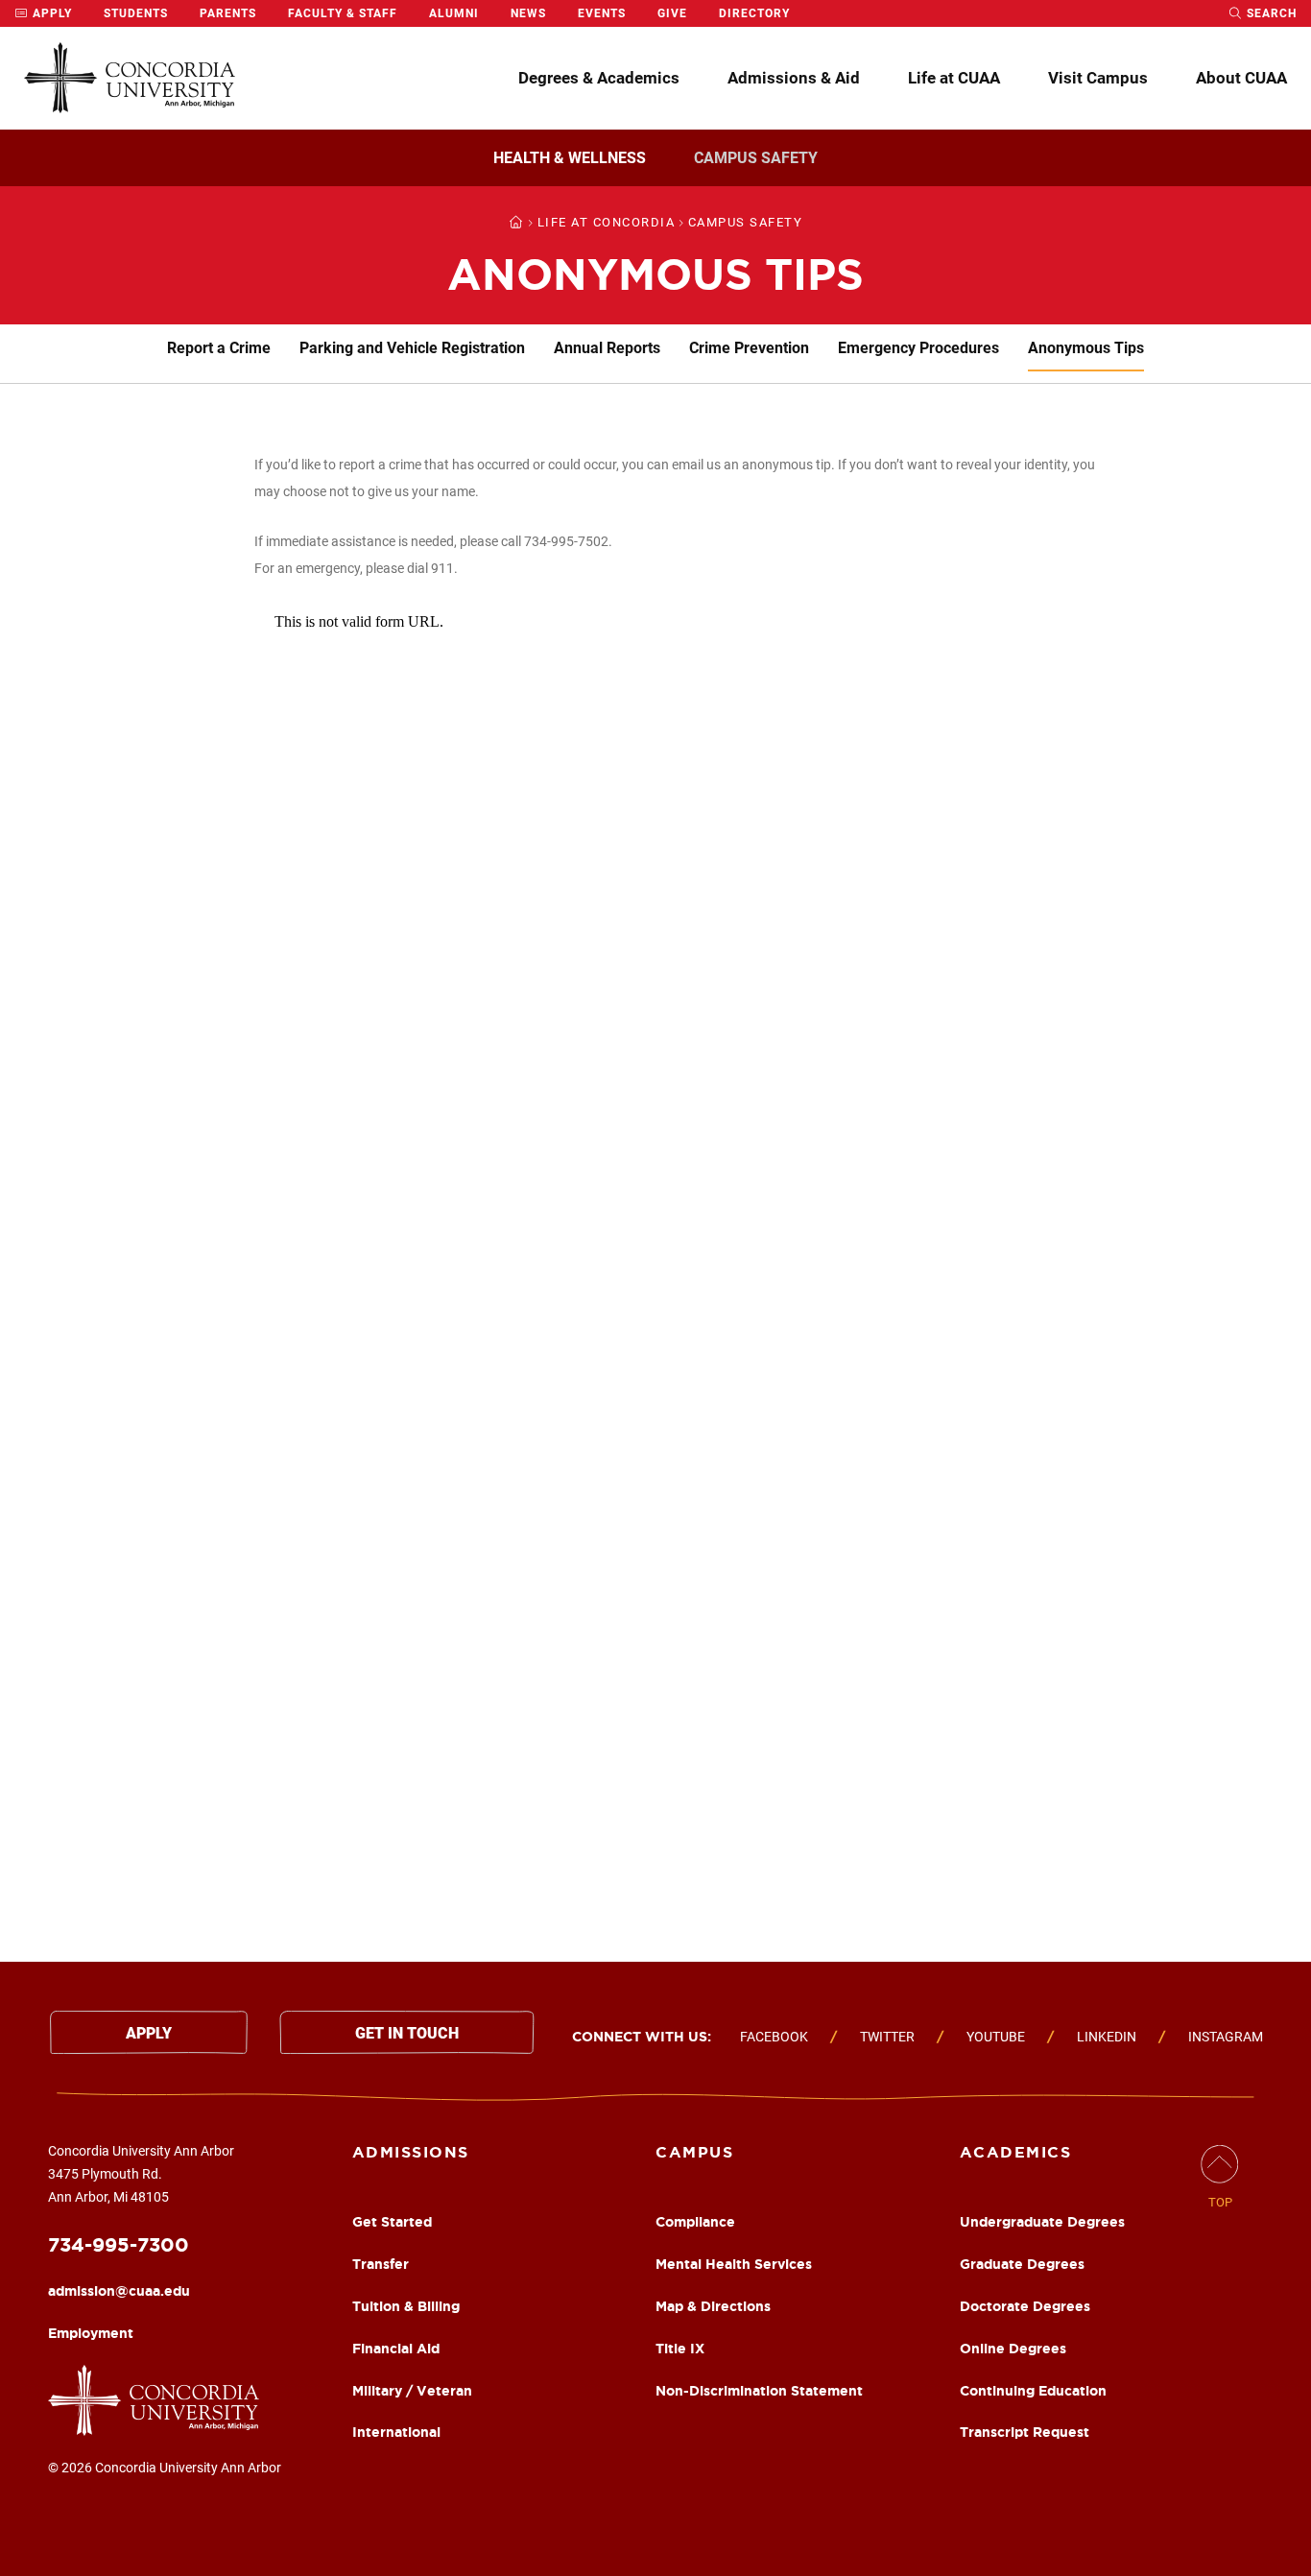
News (528, 13)
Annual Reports (607, 348)
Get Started (392, 2222)
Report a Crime (219, 348)
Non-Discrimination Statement (759, 2391)
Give (672, 13)
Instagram (1226, 2037)
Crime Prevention (749, 348)
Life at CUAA (954, 78)
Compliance (695, 2222)
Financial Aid (396, 2349)
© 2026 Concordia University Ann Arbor (165, 2468)
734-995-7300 (119, 2244)
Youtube (996, 2037)
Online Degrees (1013, 2349)
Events (602, 13)
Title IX (680, 2349)
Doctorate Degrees (1025, 2306)
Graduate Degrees (1022, 2264)
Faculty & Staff (343, 13)
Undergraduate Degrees (1042, 2222)
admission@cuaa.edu (119, 2291)
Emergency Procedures (918, 348)
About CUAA (1241, 78)
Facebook (774, 2037)
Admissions (411, 2152)
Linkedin (1107, 2037)
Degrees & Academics (599, 78)
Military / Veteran (412, 2391)
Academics (1016, 2152)
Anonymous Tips (1086, 348)
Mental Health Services (734, 2264)
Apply (50, 13)
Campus (694, 2152)
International (396, 2432)
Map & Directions (713, 2306)
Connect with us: (642, 2037)
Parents (228, 13)
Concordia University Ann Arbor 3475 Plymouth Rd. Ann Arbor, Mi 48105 (141, 2174)
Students (136, 13)
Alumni (454, 13)
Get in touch (407, 2033)
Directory (754, 13)
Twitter (887, 2037)
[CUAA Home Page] (130, 78)
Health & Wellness (570, 158)
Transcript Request (1025, 2432)
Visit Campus (1098, 78)
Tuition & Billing (406, 2306)
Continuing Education (1033, 2391)
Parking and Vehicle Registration (412, 348)
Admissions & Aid (794, 78)
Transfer (381, 2264)
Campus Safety (756, 158)
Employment (91, 2333)
